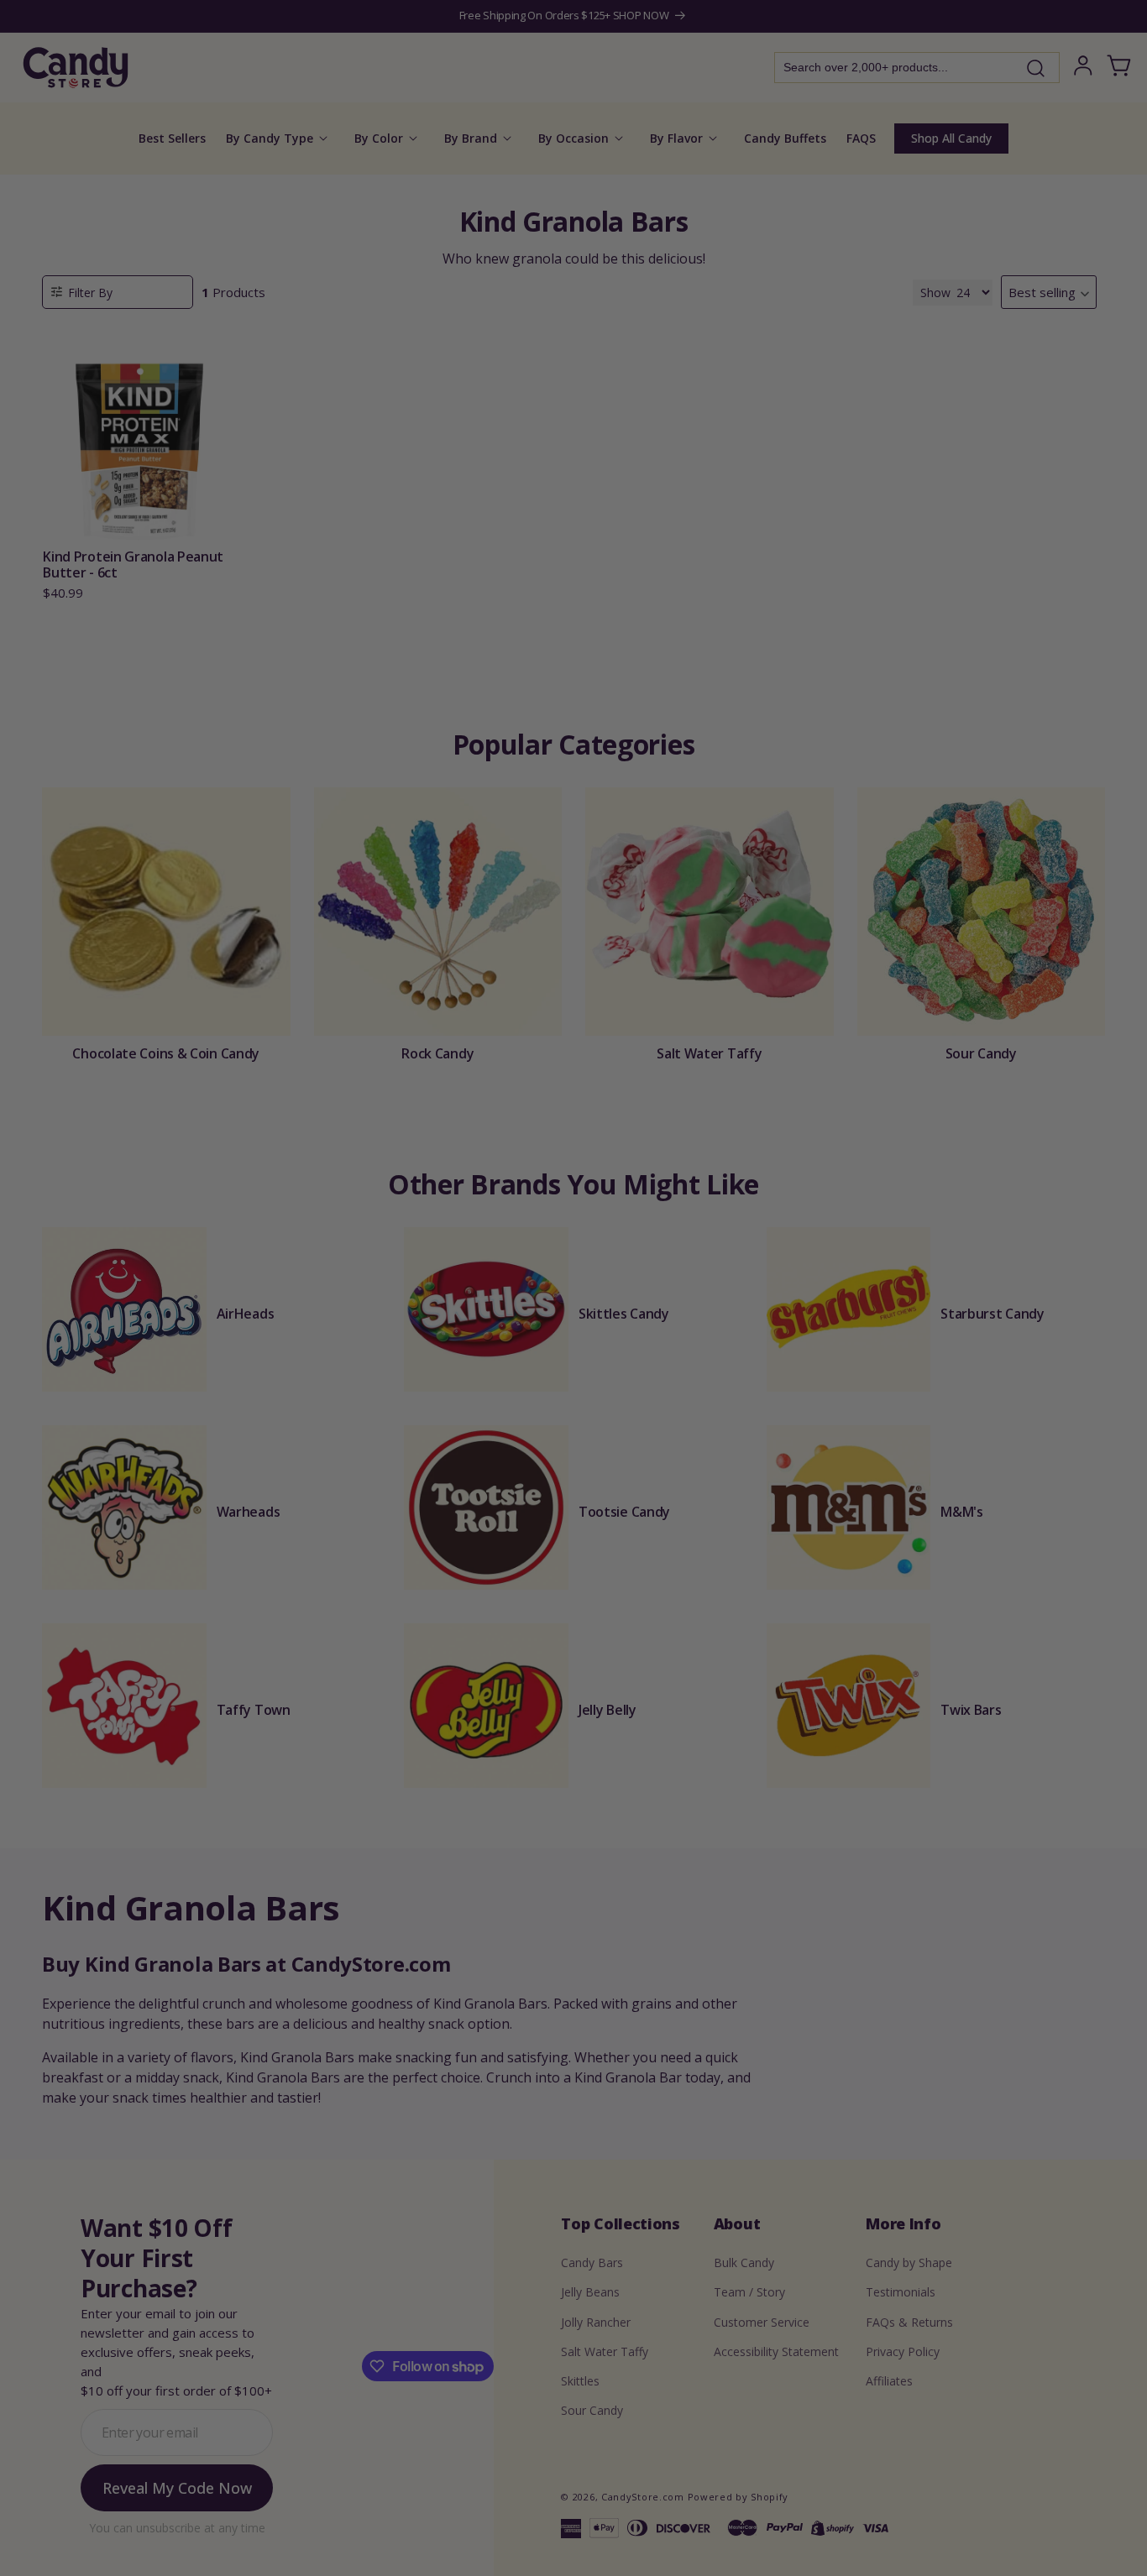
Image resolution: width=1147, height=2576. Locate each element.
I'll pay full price (573, 1451)
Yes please (574, 1405)
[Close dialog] (743, 1111)
